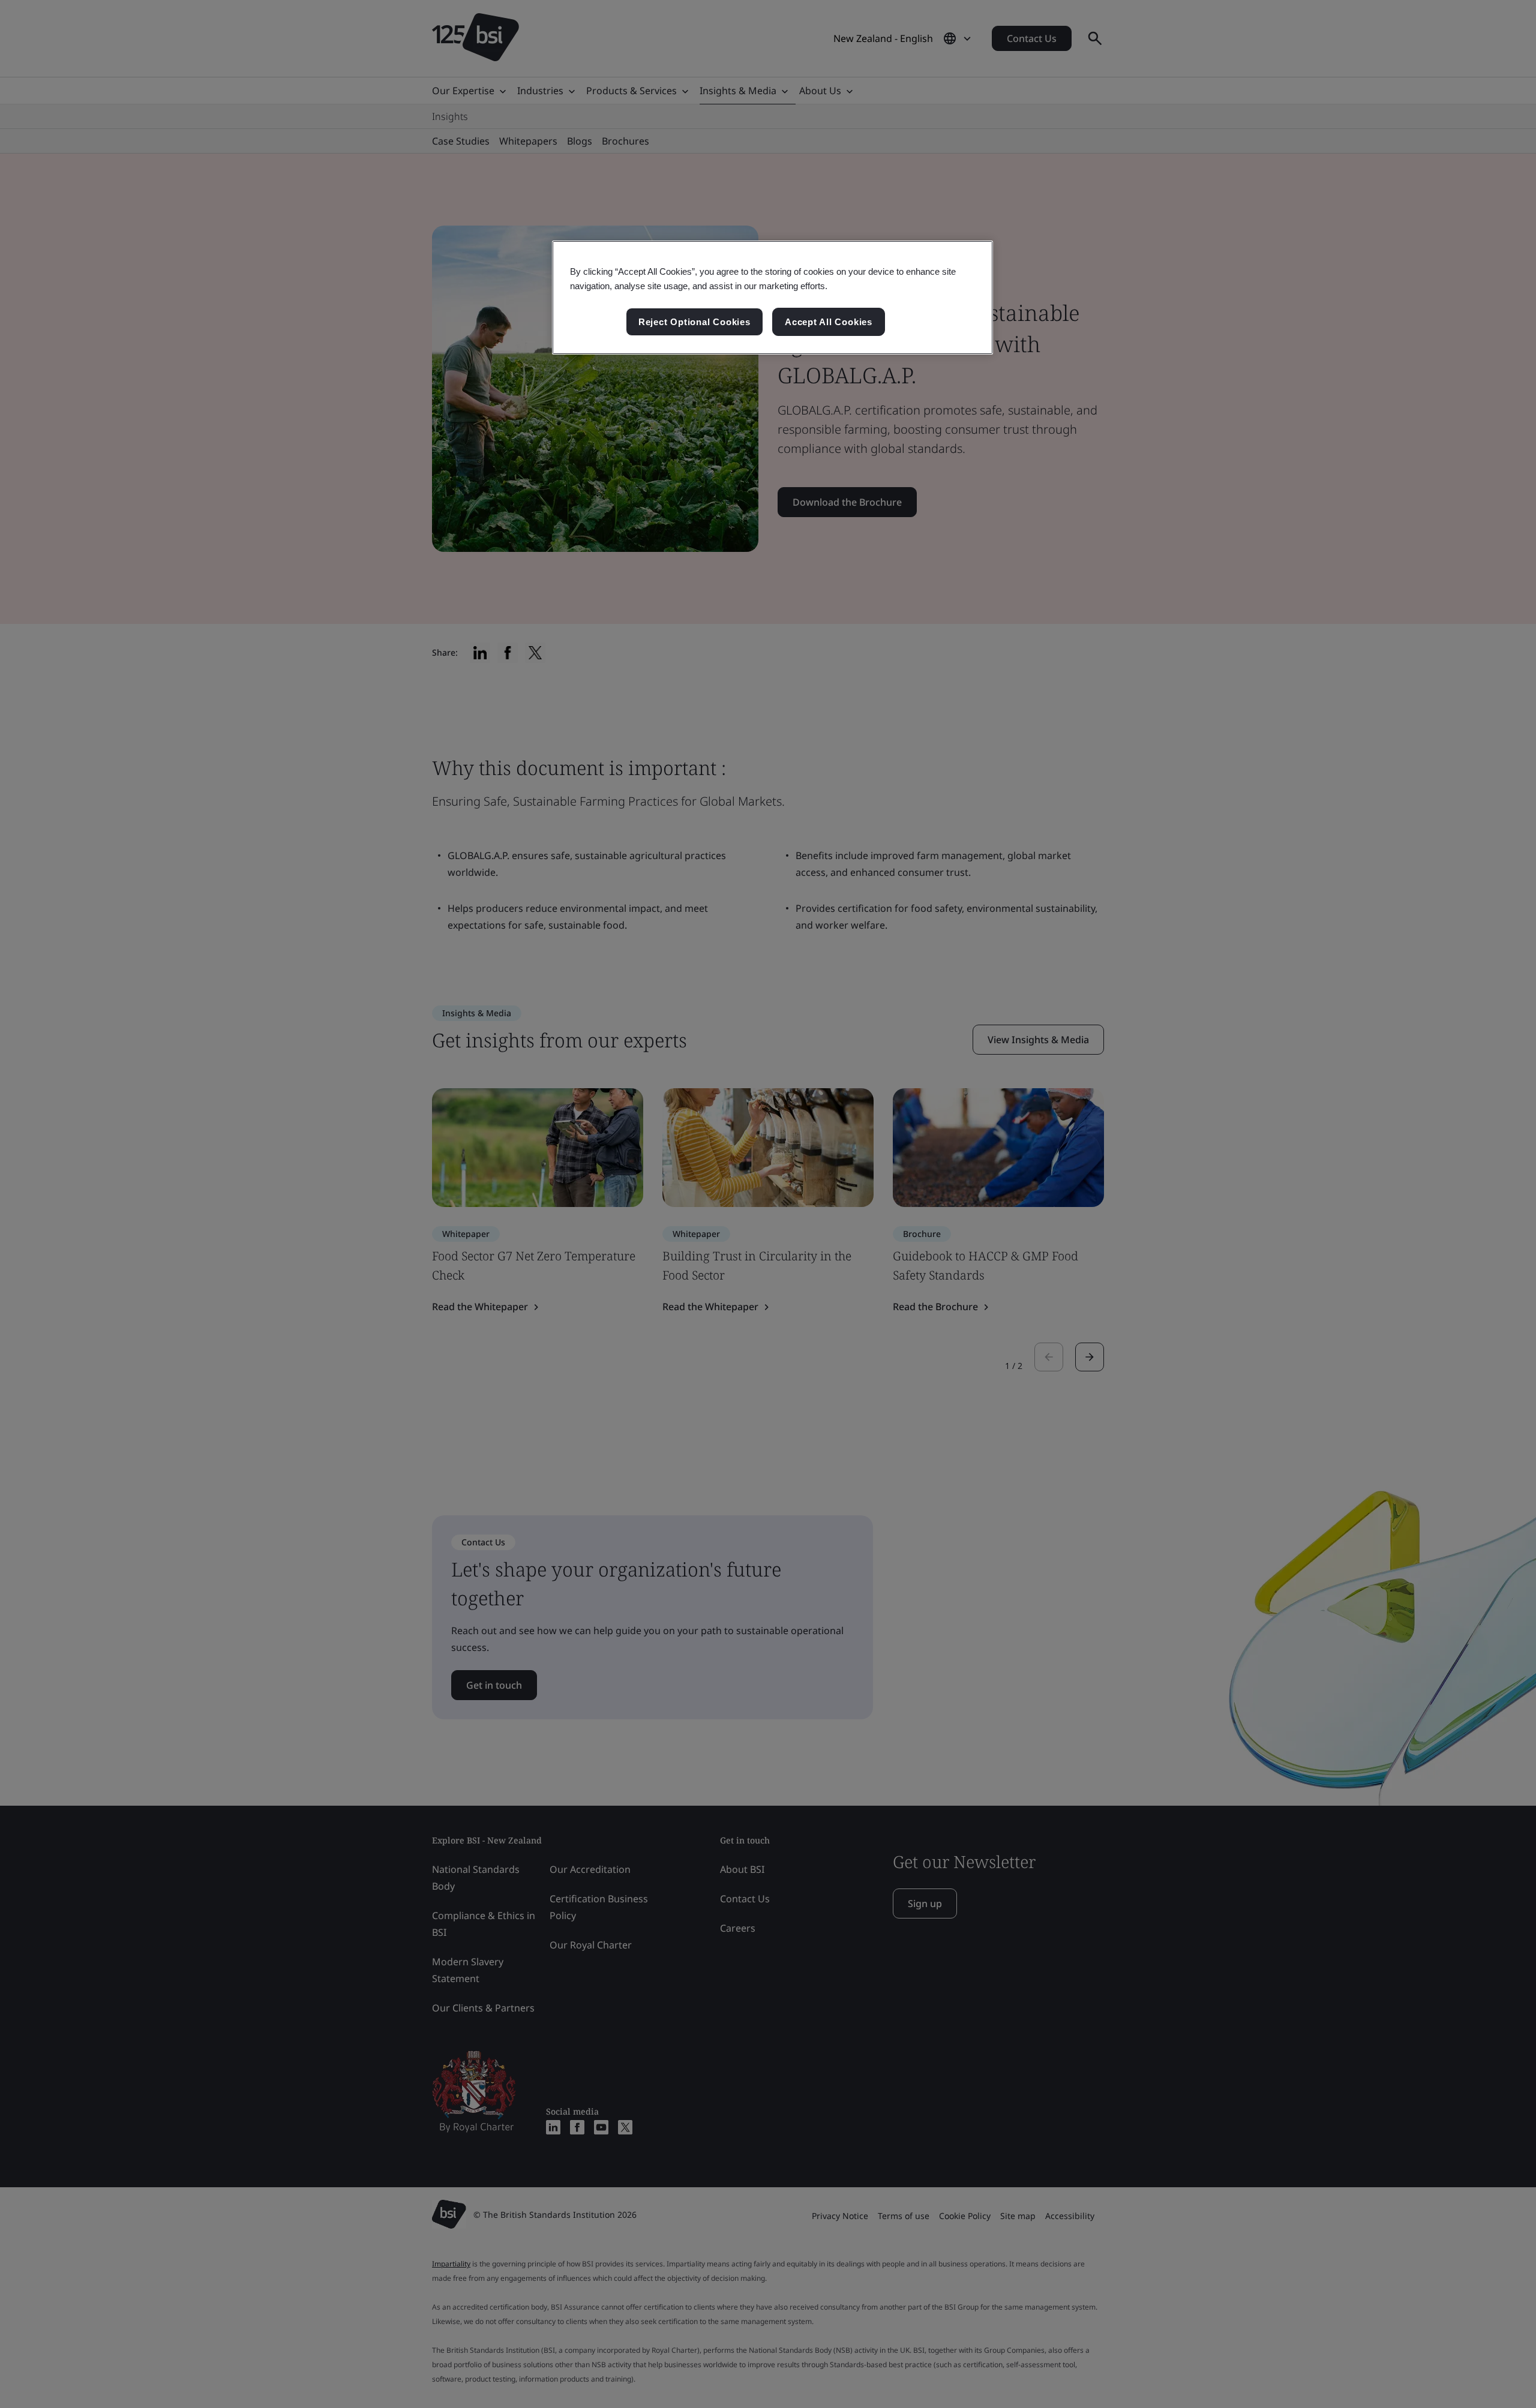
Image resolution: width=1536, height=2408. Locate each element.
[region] (772, 298)
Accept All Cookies (829, 322)
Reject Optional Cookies (694, 322)
